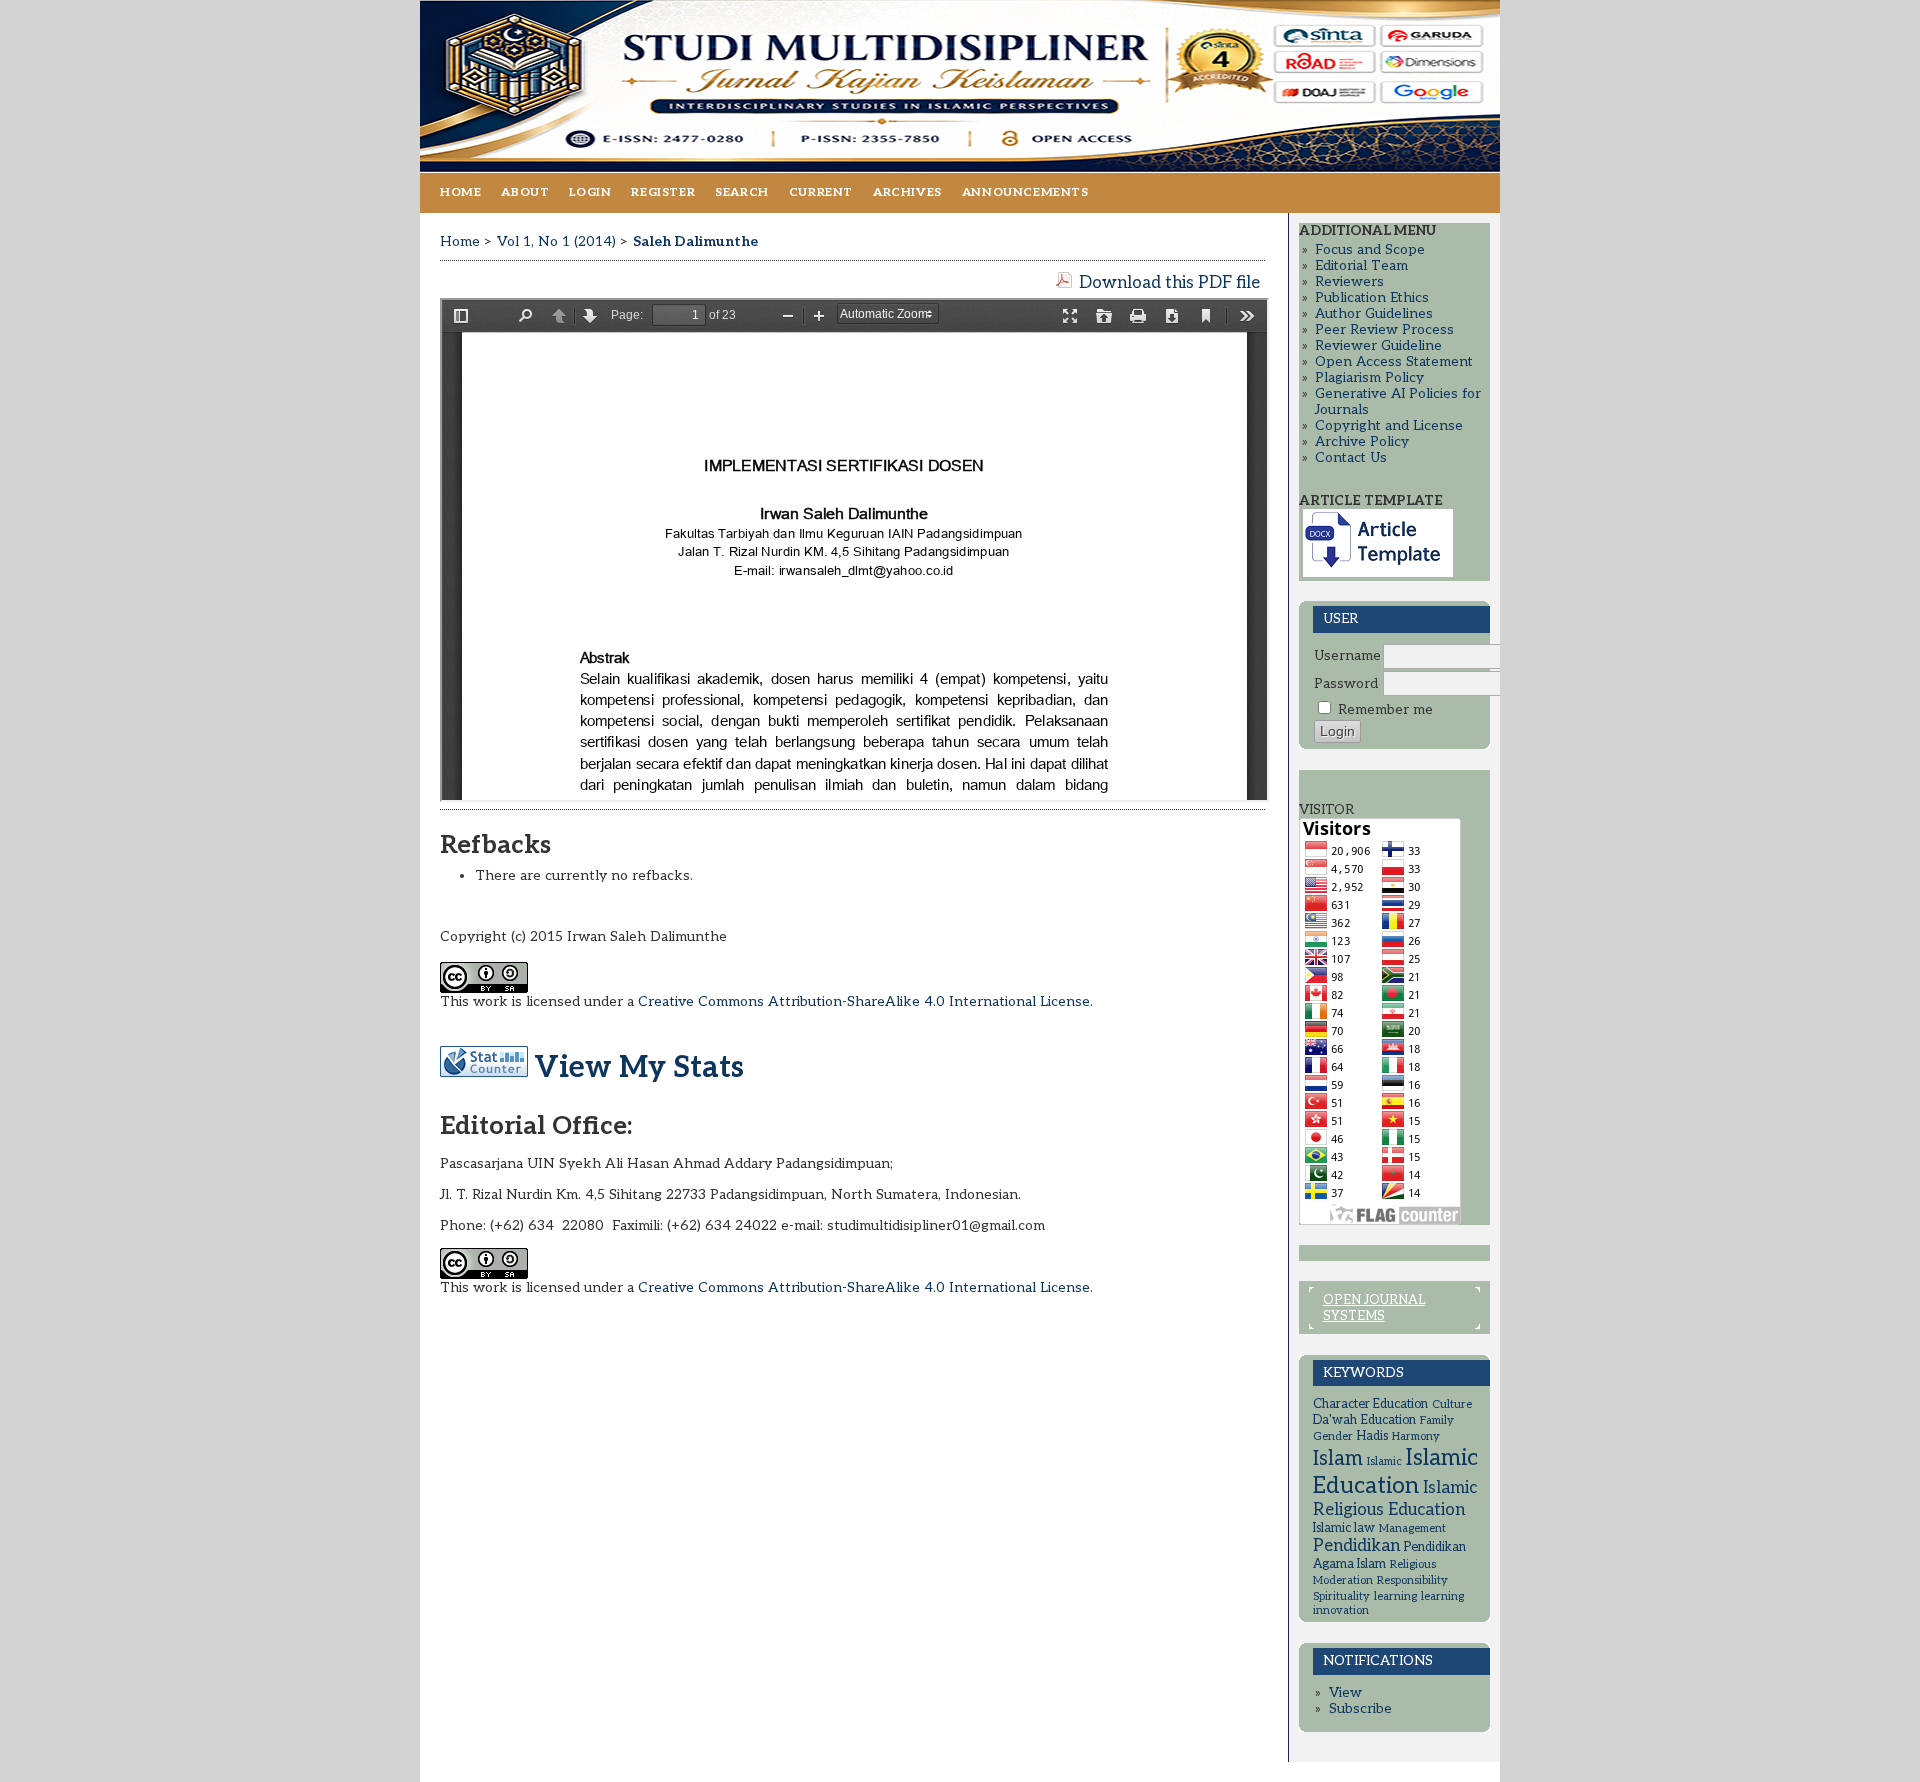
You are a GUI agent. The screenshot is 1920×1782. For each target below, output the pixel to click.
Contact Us (1351, 458)
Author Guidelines (1374, 314)
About (525, 192)
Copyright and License (1389, 426)
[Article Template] (1378, 573)
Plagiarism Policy (1369, 378)
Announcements (1025, 192)
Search (742, 192)
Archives (907, 192)
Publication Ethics (1372, 298)
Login (590, 192)
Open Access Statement (1394, 362)
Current (821, 192)
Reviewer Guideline (1378, 346)
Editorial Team (1361, 266)
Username (1347, 656)
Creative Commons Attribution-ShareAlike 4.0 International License (864, 1001)
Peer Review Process (1384, 330)
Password (1346, 684)
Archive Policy (1362, 442)
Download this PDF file (1169, 283)
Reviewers (1349, 282)
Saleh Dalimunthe (695, 241)
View (1345, 1693)
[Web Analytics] (484, 1068)
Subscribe (1360, 1709)
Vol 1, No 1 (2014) (556, 241)
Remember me (1385, 710)
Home (460, 192)
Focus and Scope (1370, 250)
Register (663, 192)
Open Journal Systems (1374, 1308)
